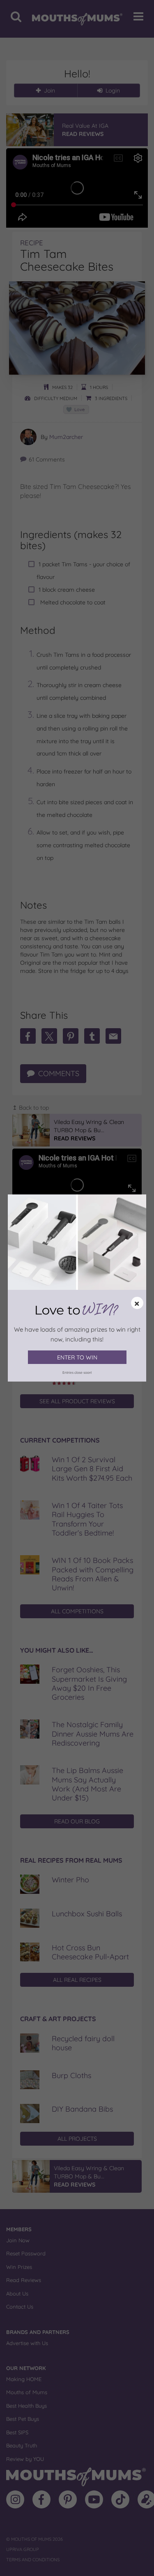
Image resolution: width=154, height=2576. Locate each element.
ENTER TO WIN (77, 1357)
